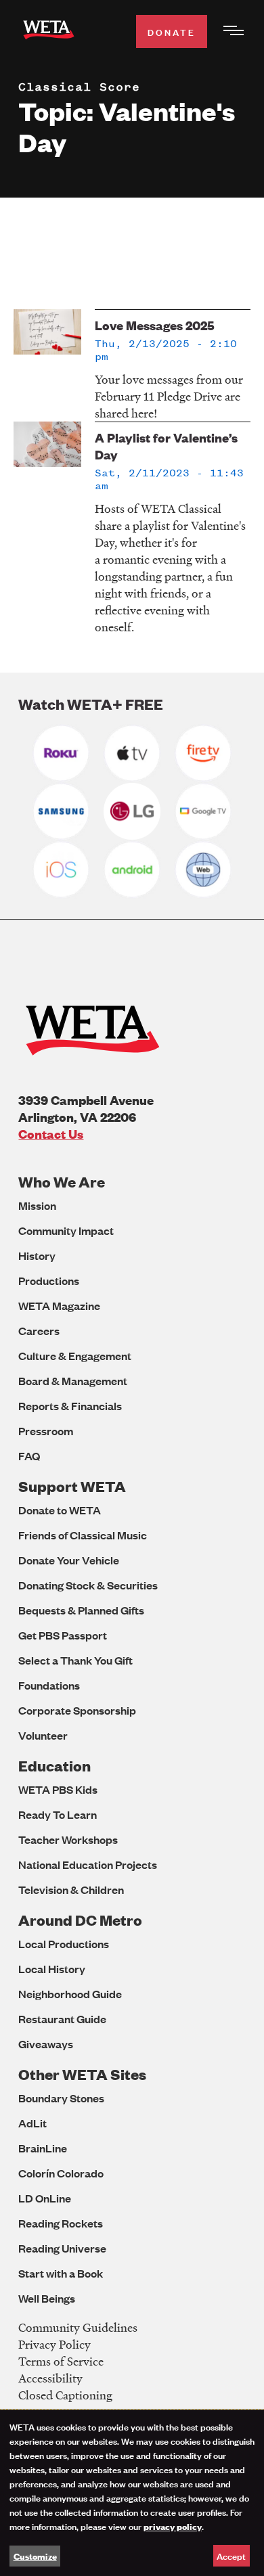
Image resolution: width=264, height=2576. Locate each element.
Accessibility (50, 2378)
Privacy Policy (54, 2344)
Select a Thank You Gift (75, 1660)
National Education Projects (88, 1865)
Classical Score (79, 87)
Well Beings (47, 2298)
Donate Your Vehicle (69, 1560)
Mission (37, 1205)
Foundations (49, 1685)
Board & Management (73, 1381)
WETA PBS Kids (58, 1789)
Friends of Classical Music (83, 1535)
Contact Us (51, 1134)
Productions (49, 1281)
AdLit (32, 2123)
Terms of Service (61, 2361)
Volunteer (43, 1735)
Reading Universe (62, 2248)
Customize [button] (35, 2556)
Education (54, 1766)
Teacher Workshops (68, 1839)
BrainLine (43, 2148)
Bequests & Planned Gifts (81, 1610)
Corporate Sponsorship (77, 1710)
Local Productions (64, 1944)
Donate (172, 31)
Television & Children (71, 1890)
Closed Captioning (65, 2395)
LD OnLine (45, 2198)
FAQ (29, 1456)
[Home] (49, 32)
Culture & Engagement (75, 1356)
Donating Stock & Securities (88, 1585)
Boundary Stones (61, 2098)
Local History (52, 1969)
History (37, 1256)
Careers (39, 1331)
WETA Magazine (59, 1306)
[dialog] (132, 2493)
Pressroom (46, 1431)
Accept (231, 2555)
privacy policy (173, 2526)
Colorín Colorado (61, 2173)
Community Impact (66, 1230)
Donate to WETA (60, 1510)
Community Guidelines (78, 2327)
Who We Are (62, 1182)
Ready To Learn (58, 1814)
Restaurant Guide (62, 2019)
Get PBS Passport (63, 1635)
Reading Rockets (61, 2223)
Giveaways (46, 2044)
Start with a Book (61, 2273)
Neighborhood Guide (70, 1994)
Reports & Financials (70, 1406)
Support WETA (72, 1486)
